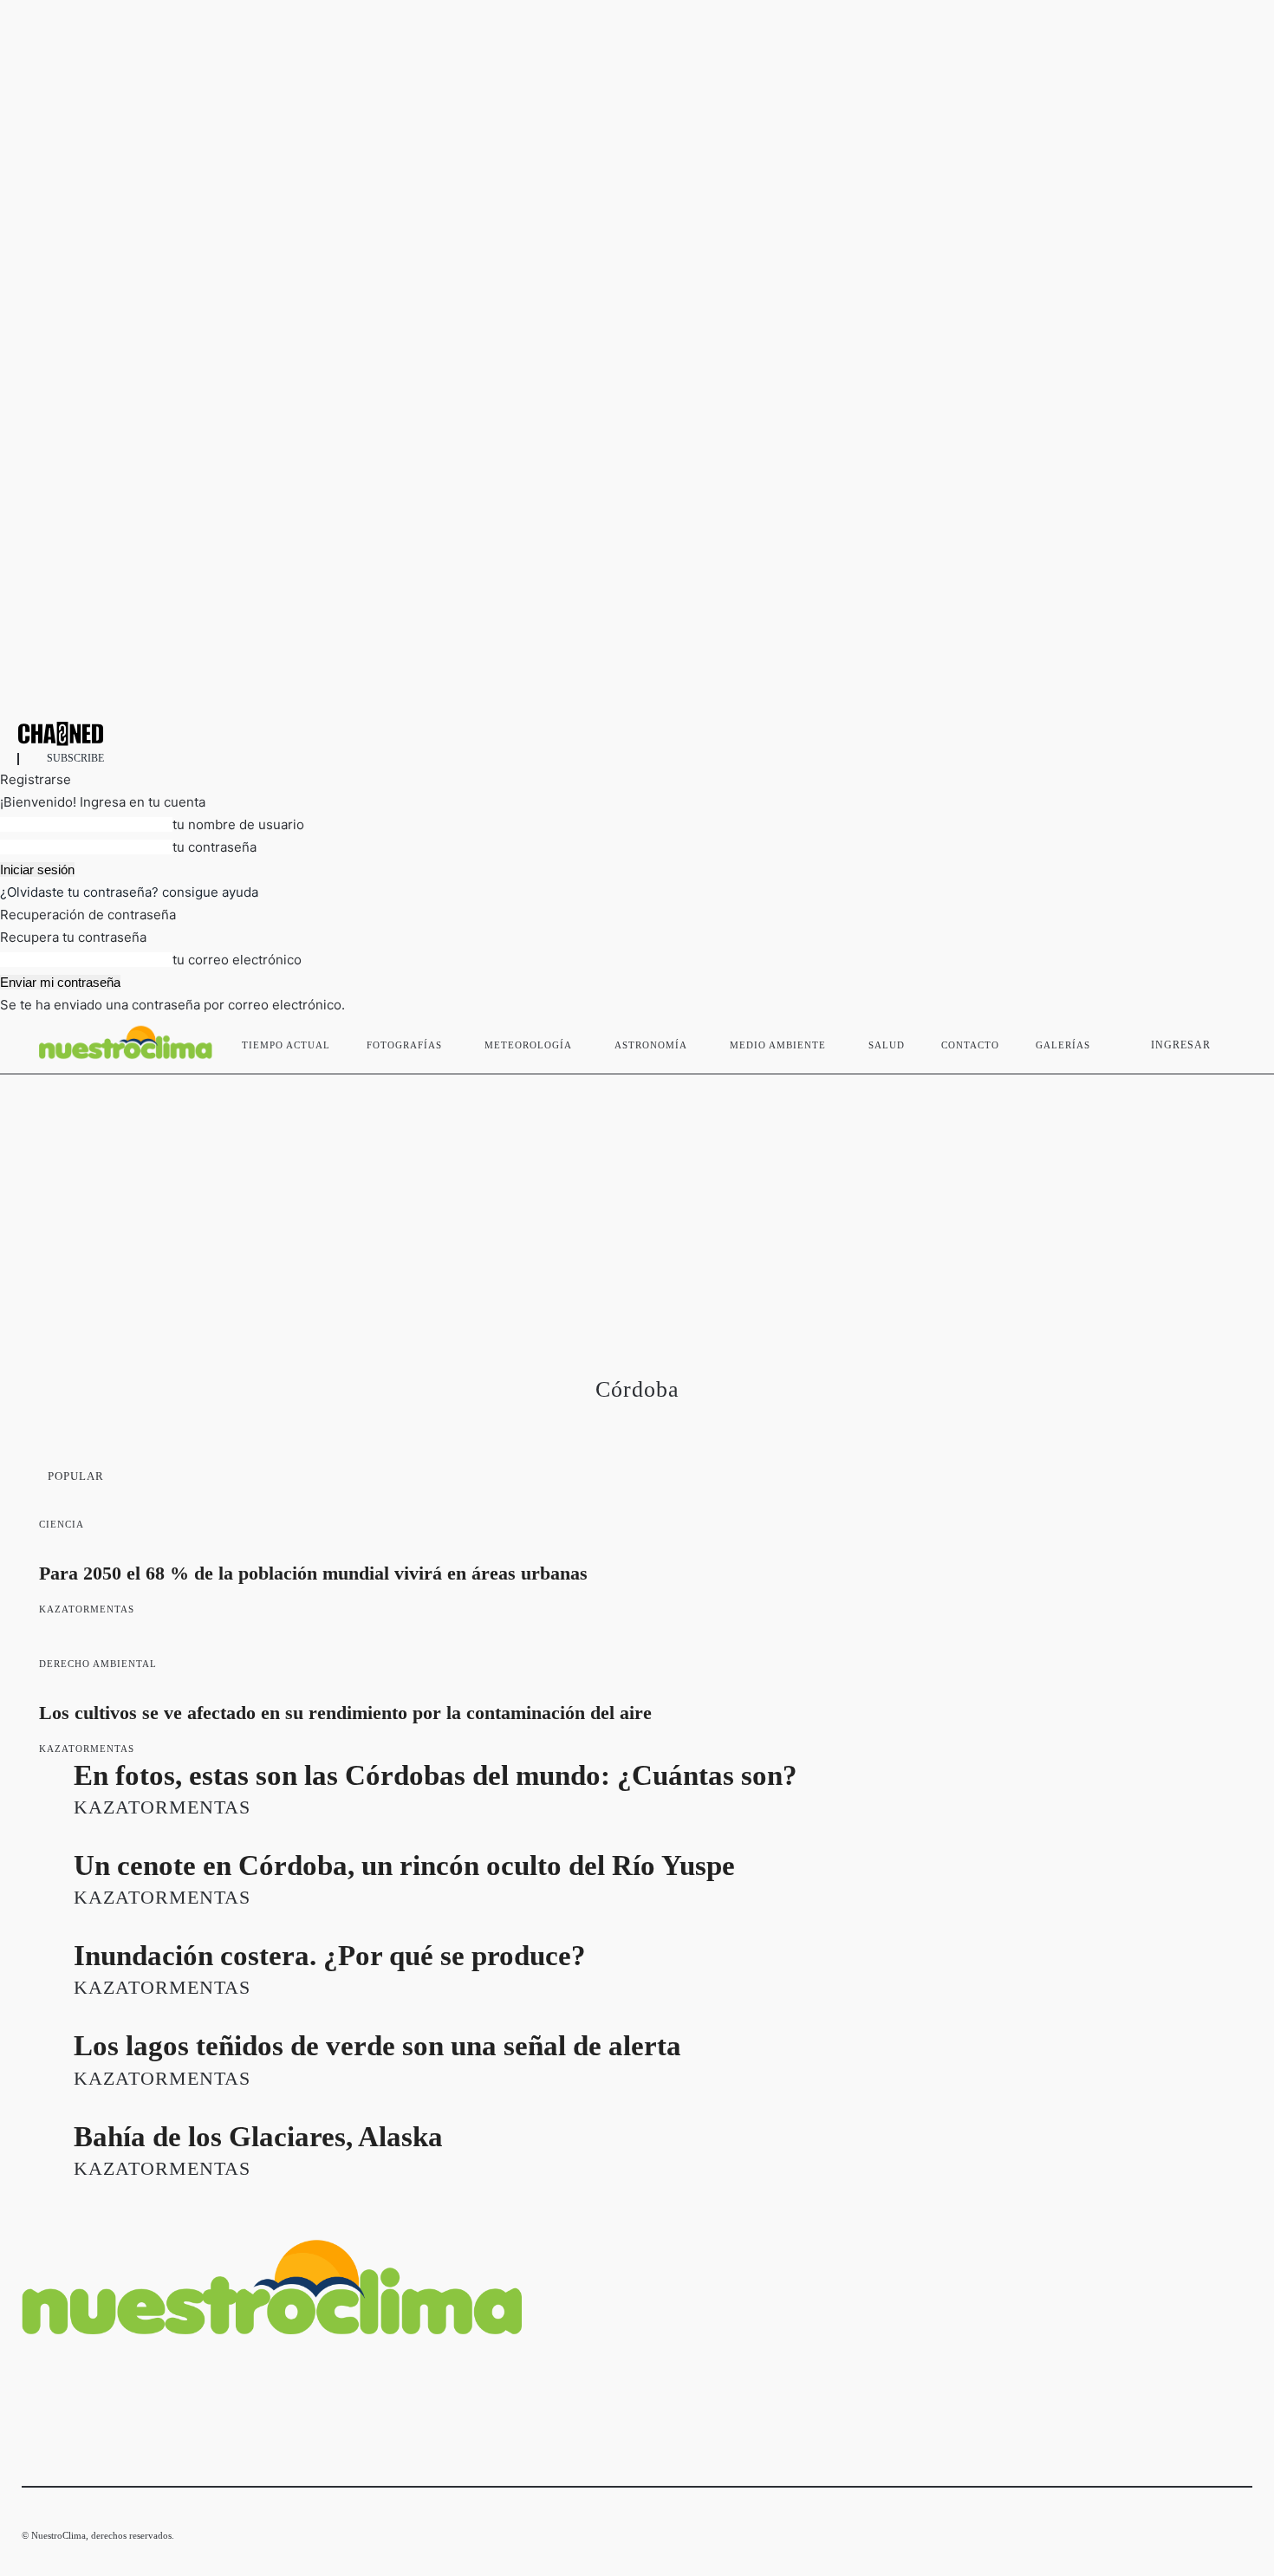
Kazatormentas (87, 1609)
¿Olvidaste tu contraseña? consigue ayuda (129, 892)
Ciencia (62, 1524)
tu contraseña (214, 847)
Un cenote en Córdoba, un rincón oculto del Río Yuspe (404, 1865)
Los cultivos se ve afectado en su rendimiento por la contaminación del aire (345, 1713)
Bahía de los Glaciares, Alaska (258, 2137)
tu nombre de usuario (238, 824)
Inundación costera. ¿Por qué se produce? (330, 1956)
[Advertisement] (637, 1204)
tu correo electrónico (237, 960)
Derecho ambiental (98, 1664)
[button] (1232, 1041)
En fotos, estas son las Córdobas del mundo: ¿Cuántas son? (435, 1775)
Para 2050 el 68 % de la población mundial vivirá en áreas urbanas (313, 1573)
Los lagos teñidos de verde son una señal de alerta (377, 2046)
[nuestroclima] (637, 733)
